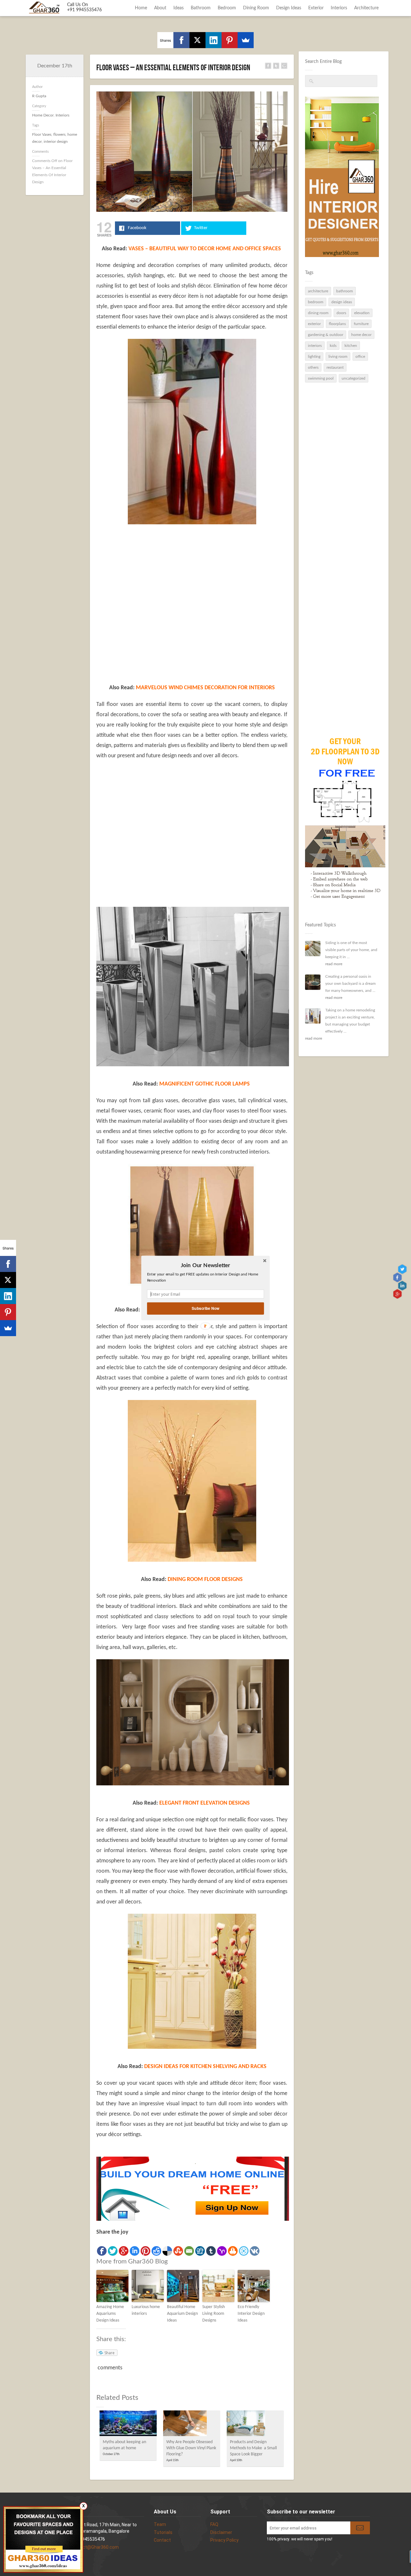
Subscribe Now (205, 1308)
